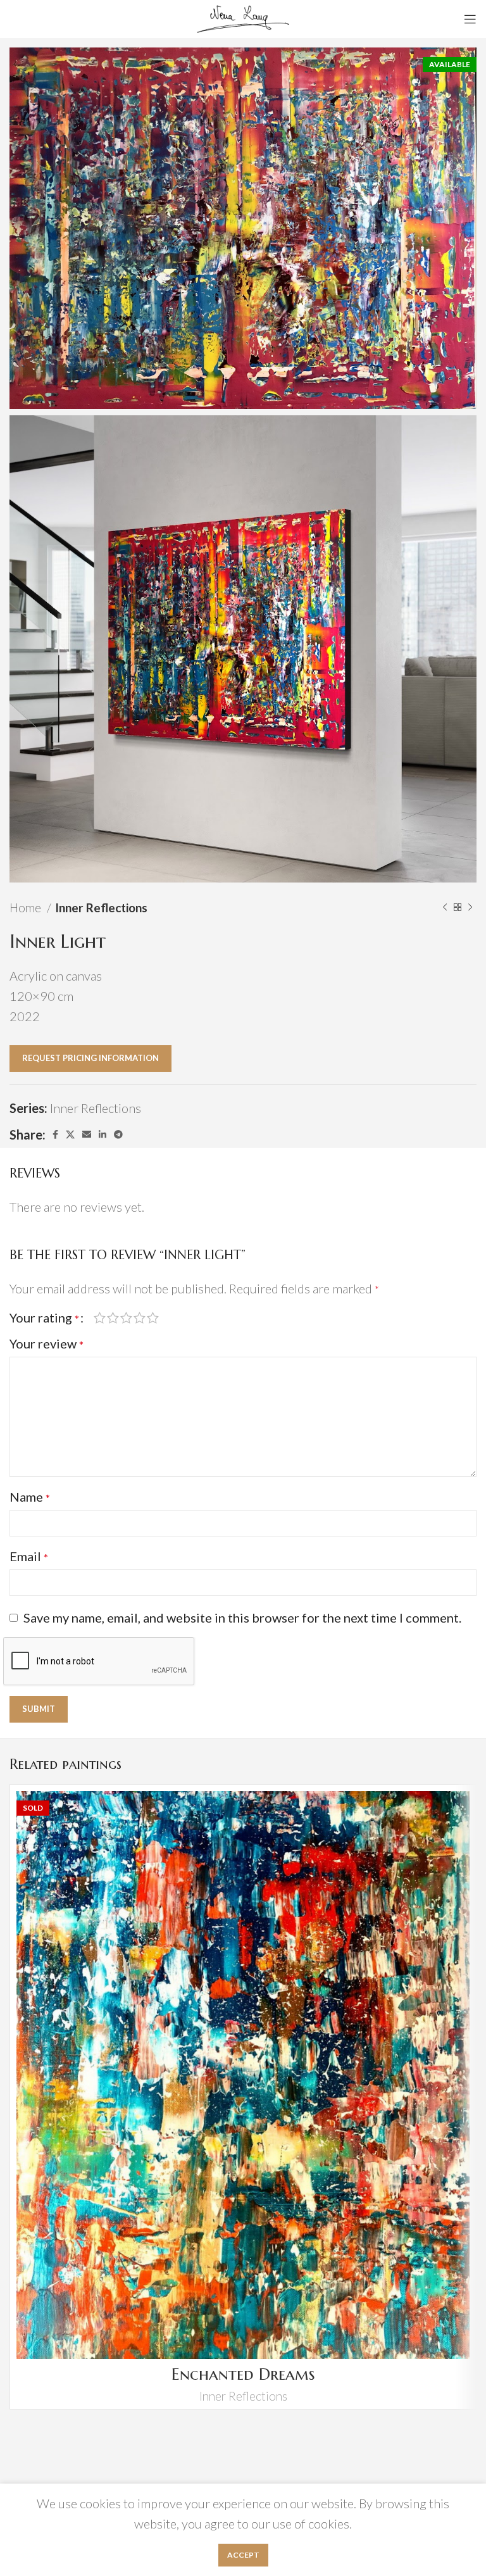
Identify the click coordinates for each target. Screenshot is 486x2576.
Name (30, 1497)
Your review (47, 1343)
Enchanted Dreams (243, 2374)
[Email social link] (87, 1134)
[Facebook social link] (55, 1134)
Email (29, 1556)
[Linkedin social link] (103, 1134)
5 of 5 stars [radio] (153, 1317)
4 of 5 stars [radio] (140, 1317)
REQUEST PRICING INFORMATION (90, 1058)
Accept (243, 2555)
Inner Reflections (101, 908)
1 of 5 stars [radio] (100, 1317)
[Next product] (470, 908)
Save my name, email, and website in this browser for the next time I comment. (242, 1618)
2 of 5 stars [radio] (113, 1317)
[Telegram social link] (118, 1134)
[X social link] (70, 1134)
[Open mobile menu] (470, 19)
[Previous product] (445, 908)
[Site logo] (243, 17)
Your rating (44, 1317)
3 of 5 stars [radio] (126, 1317)
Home (27, 908)
